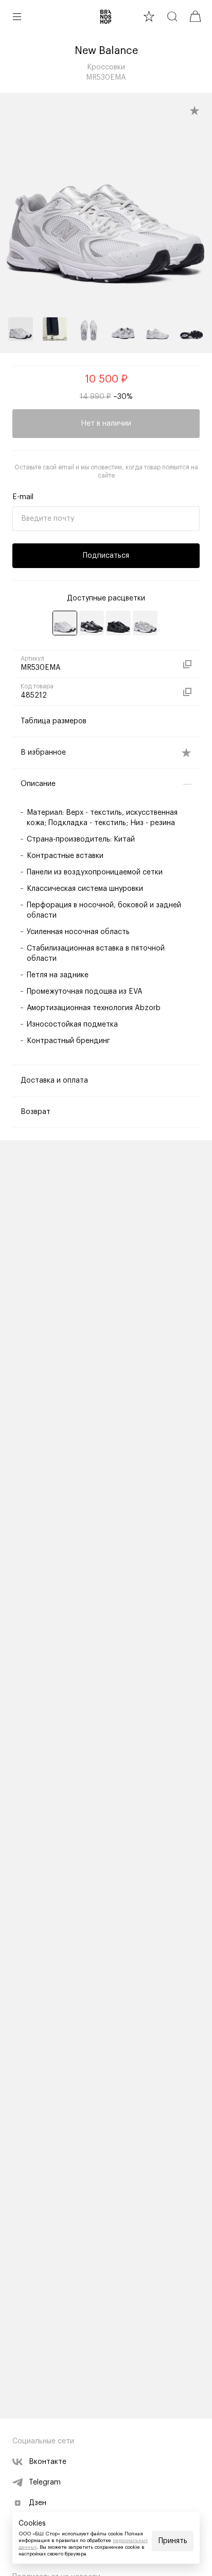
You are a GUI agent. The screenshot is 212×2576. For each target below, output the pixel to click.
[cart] (195, 16)
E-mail (23, 497)
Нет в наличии (106, 424)
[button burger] (17, 16)
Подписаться (106, 556)
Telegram (45, 2482)
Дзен (38, 2503)
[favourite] (149, 16)
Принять (173, 2541)
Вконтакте (48, 2462)
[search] (172, 16)
